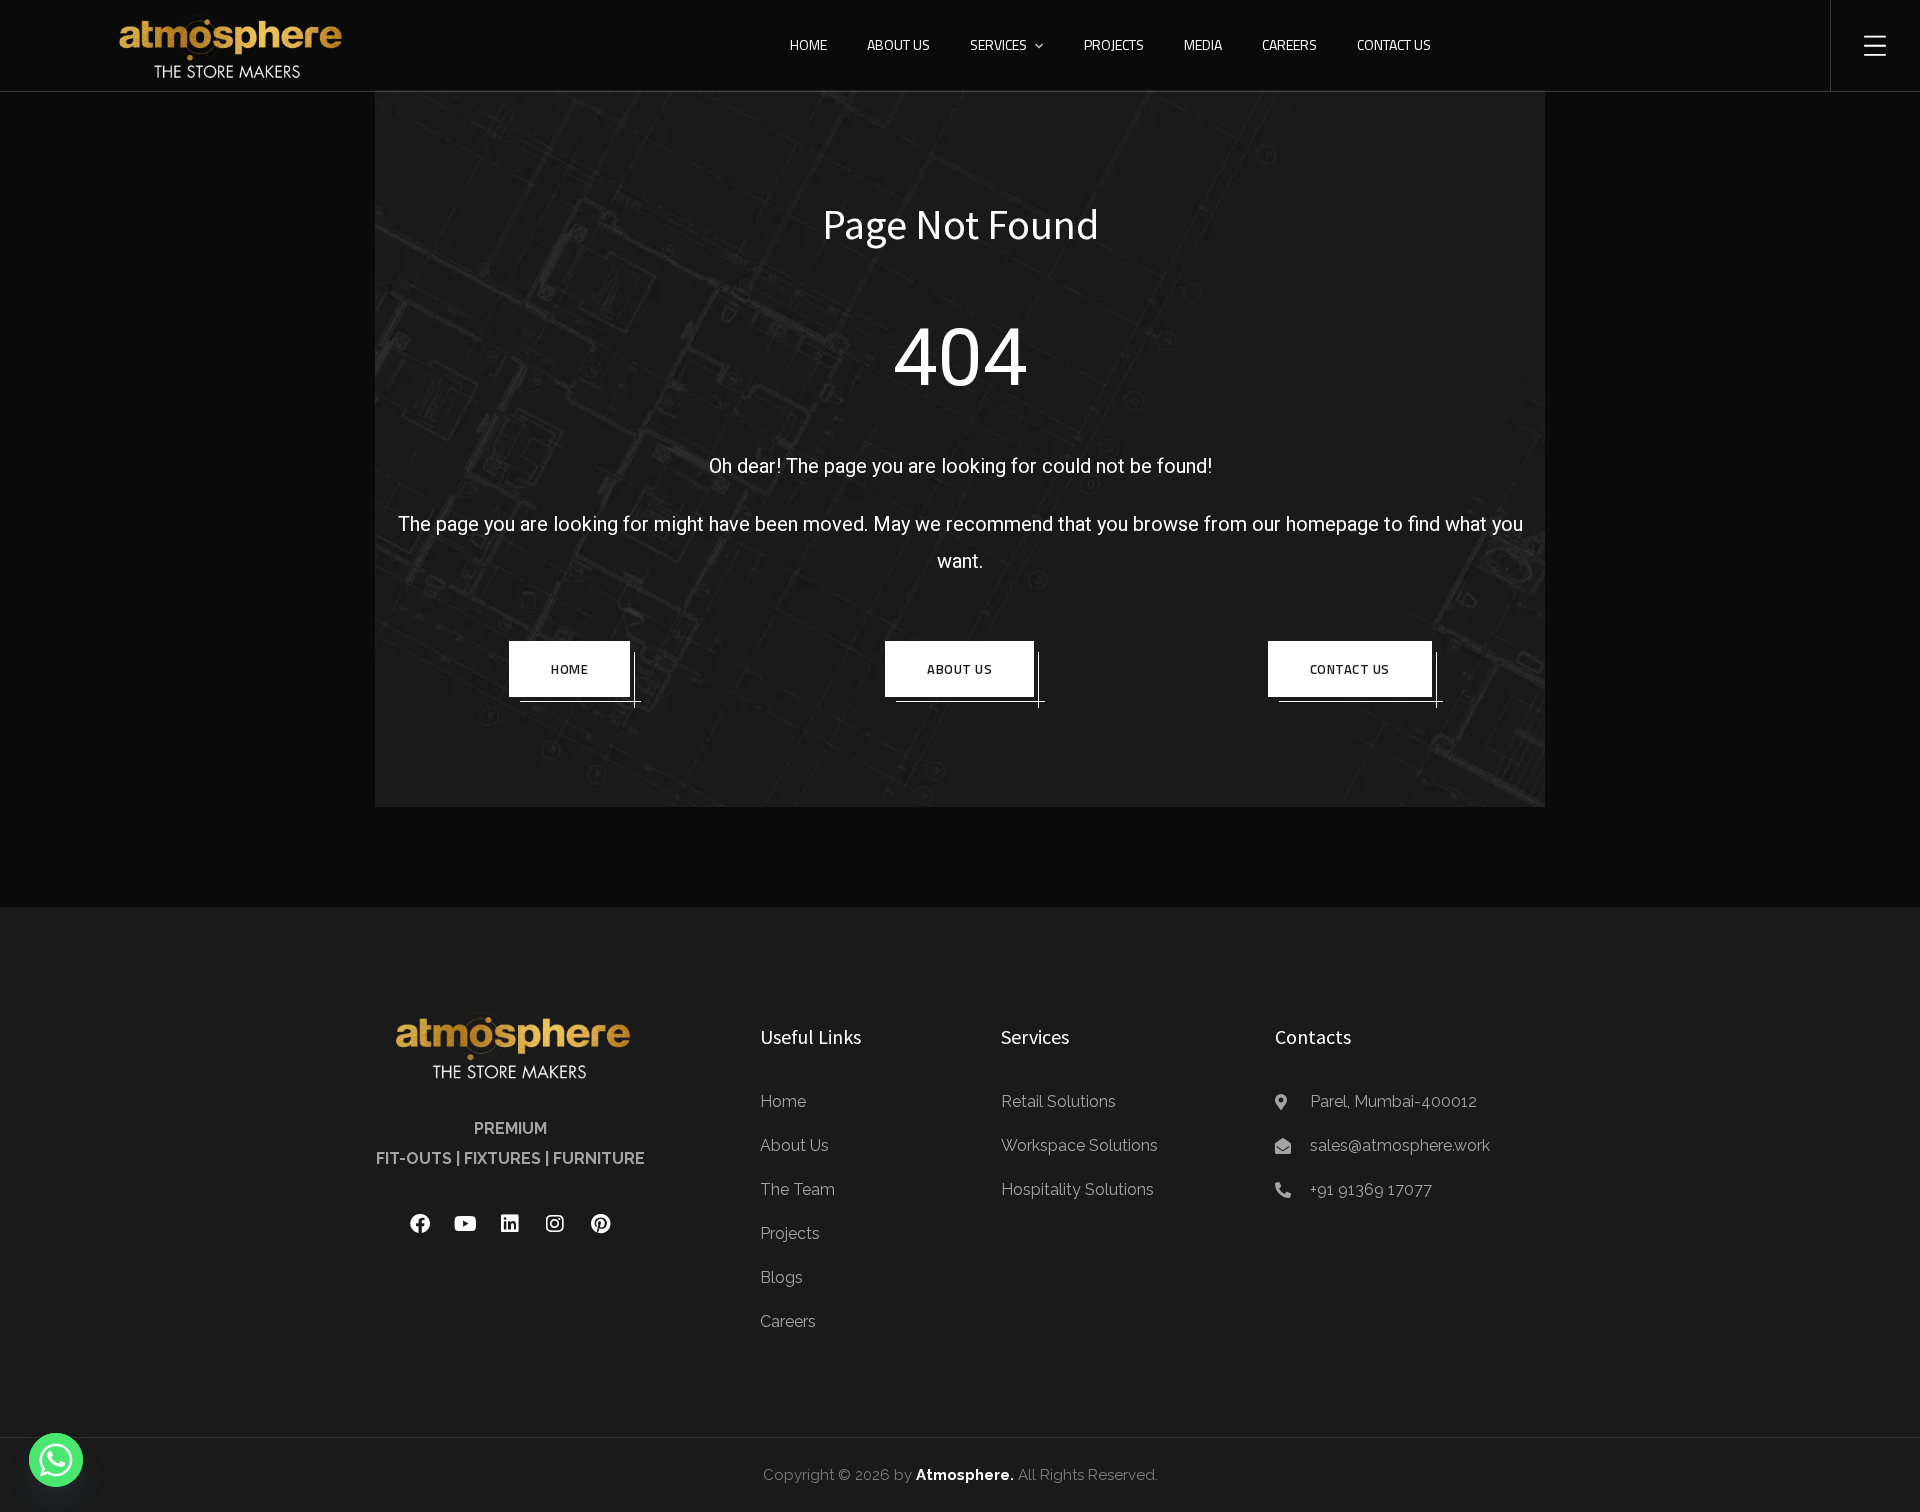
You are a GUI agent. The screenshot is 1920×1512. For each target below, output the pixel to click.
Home (808, 44)
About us (959, 669)
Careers (1289, 44)
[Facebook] (420, 1224)
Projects (1114, 44)
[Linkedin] (510, 1224)
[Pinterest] (600, 1224)
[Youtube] (465, 1224)
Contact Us (1394, 44)
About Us (898, 44)
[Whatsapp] (56, 1460)
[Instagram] (555, 1224)
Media (1203, 44)
